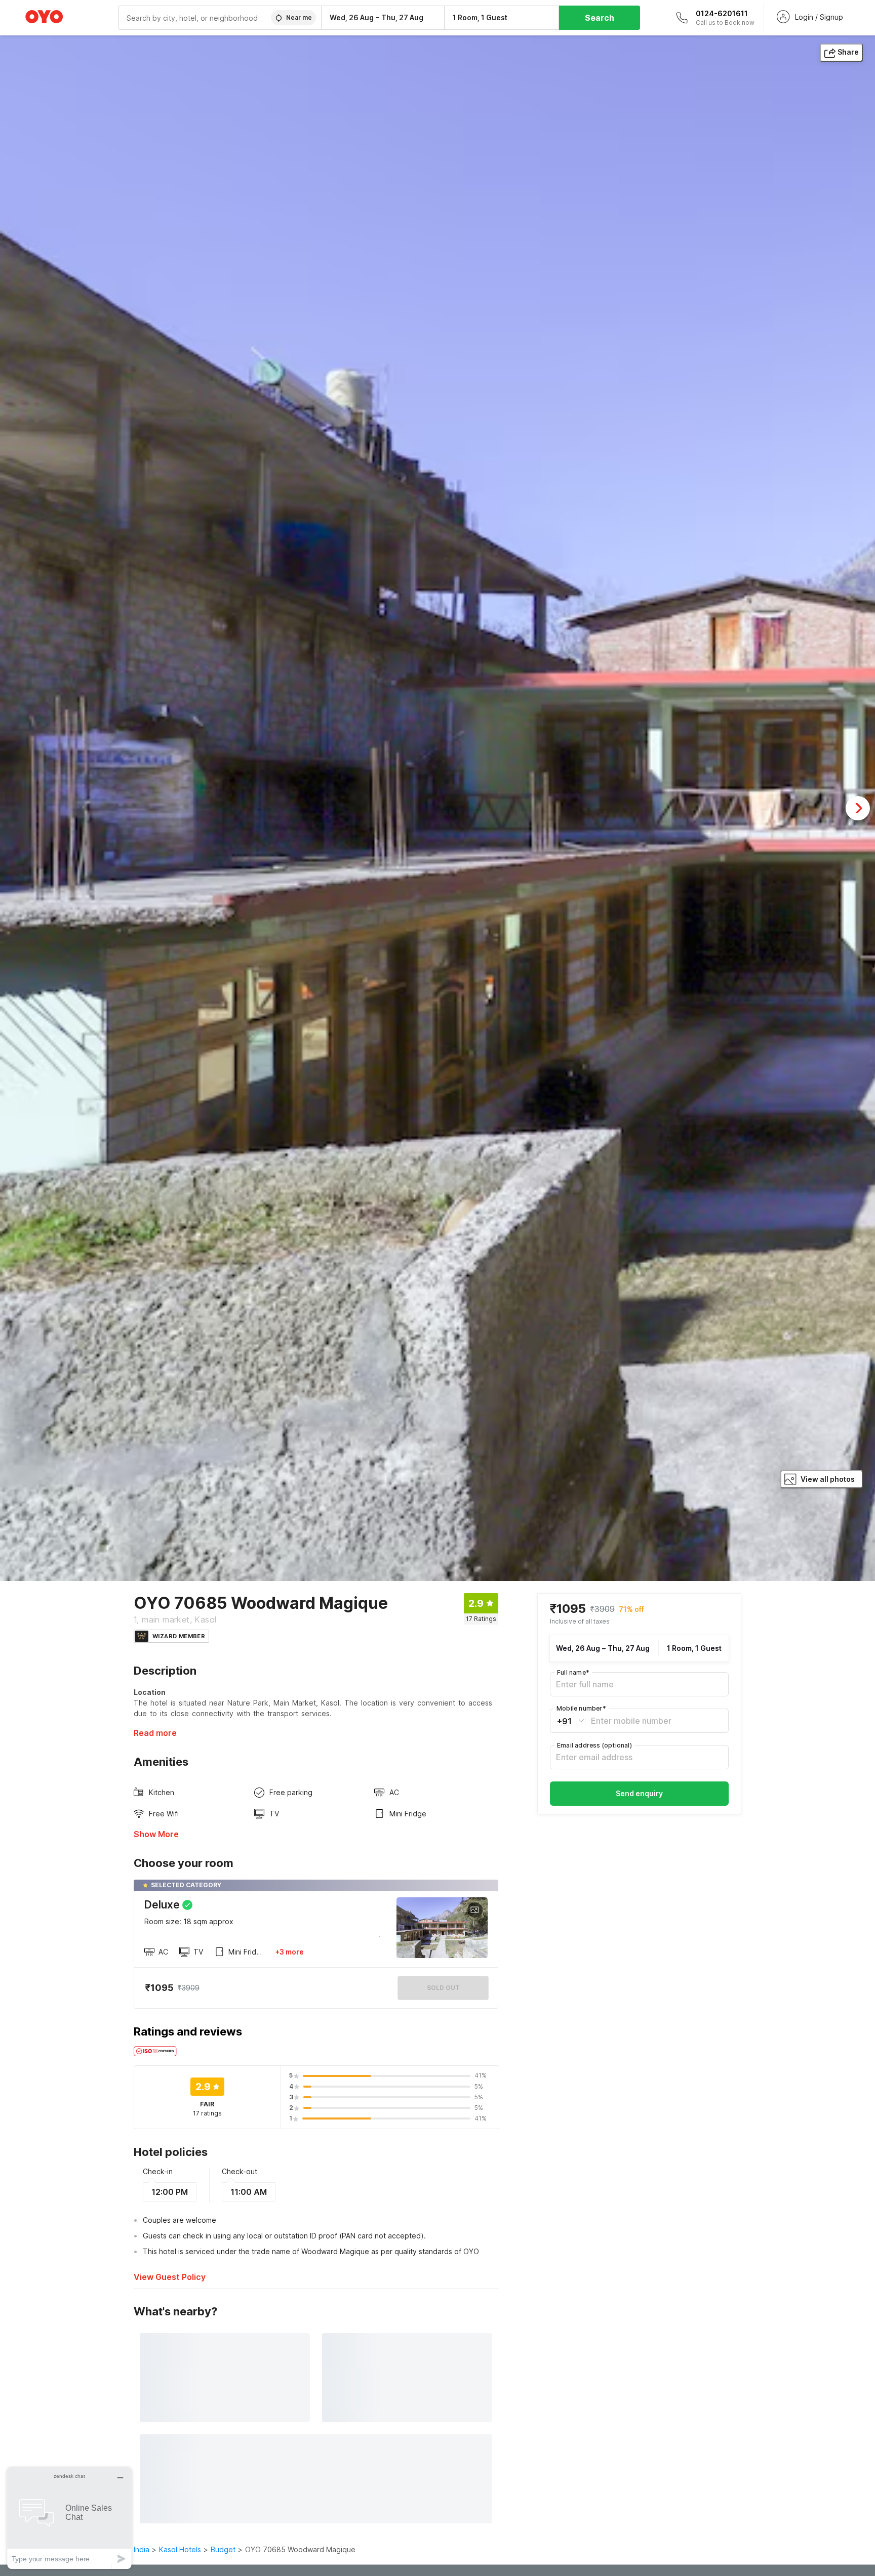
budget (223, 2549)
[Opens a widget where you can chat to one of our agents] (69, 2518)
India (142, 2549)
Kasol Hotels (180, 2549)
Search (600, 18)
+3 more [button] (289, 1952)
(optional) (594, 1745)
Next (858, 808)
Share (848, 52)
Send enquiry (639, 1793)
